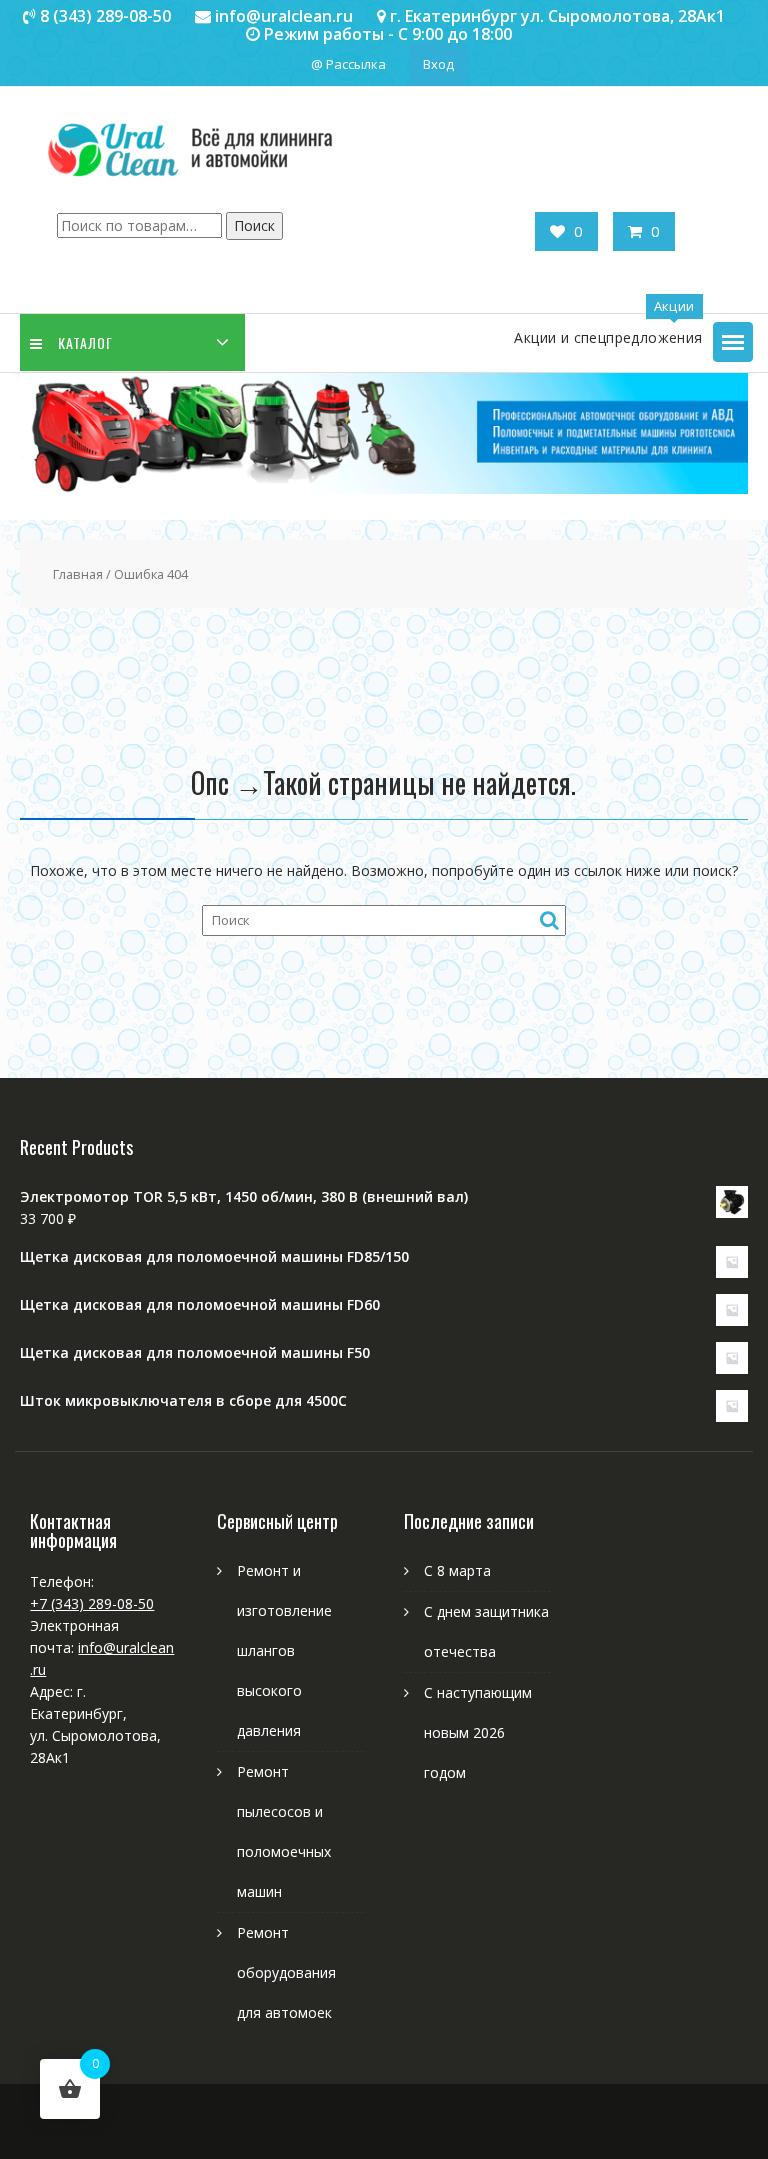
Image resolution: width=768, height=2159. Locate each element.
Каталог (85, 342)
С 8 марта (457, 1570)
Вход (438, 64)
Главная (78, 574)
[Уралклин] (383, 488)
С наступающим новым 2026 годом (478, 1732)
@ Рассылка (348, 64)
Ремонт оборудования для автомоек (286, 1972)
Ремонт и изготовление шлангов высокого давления (284, 1650)
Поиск (254, 225)
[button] (733, 342)
